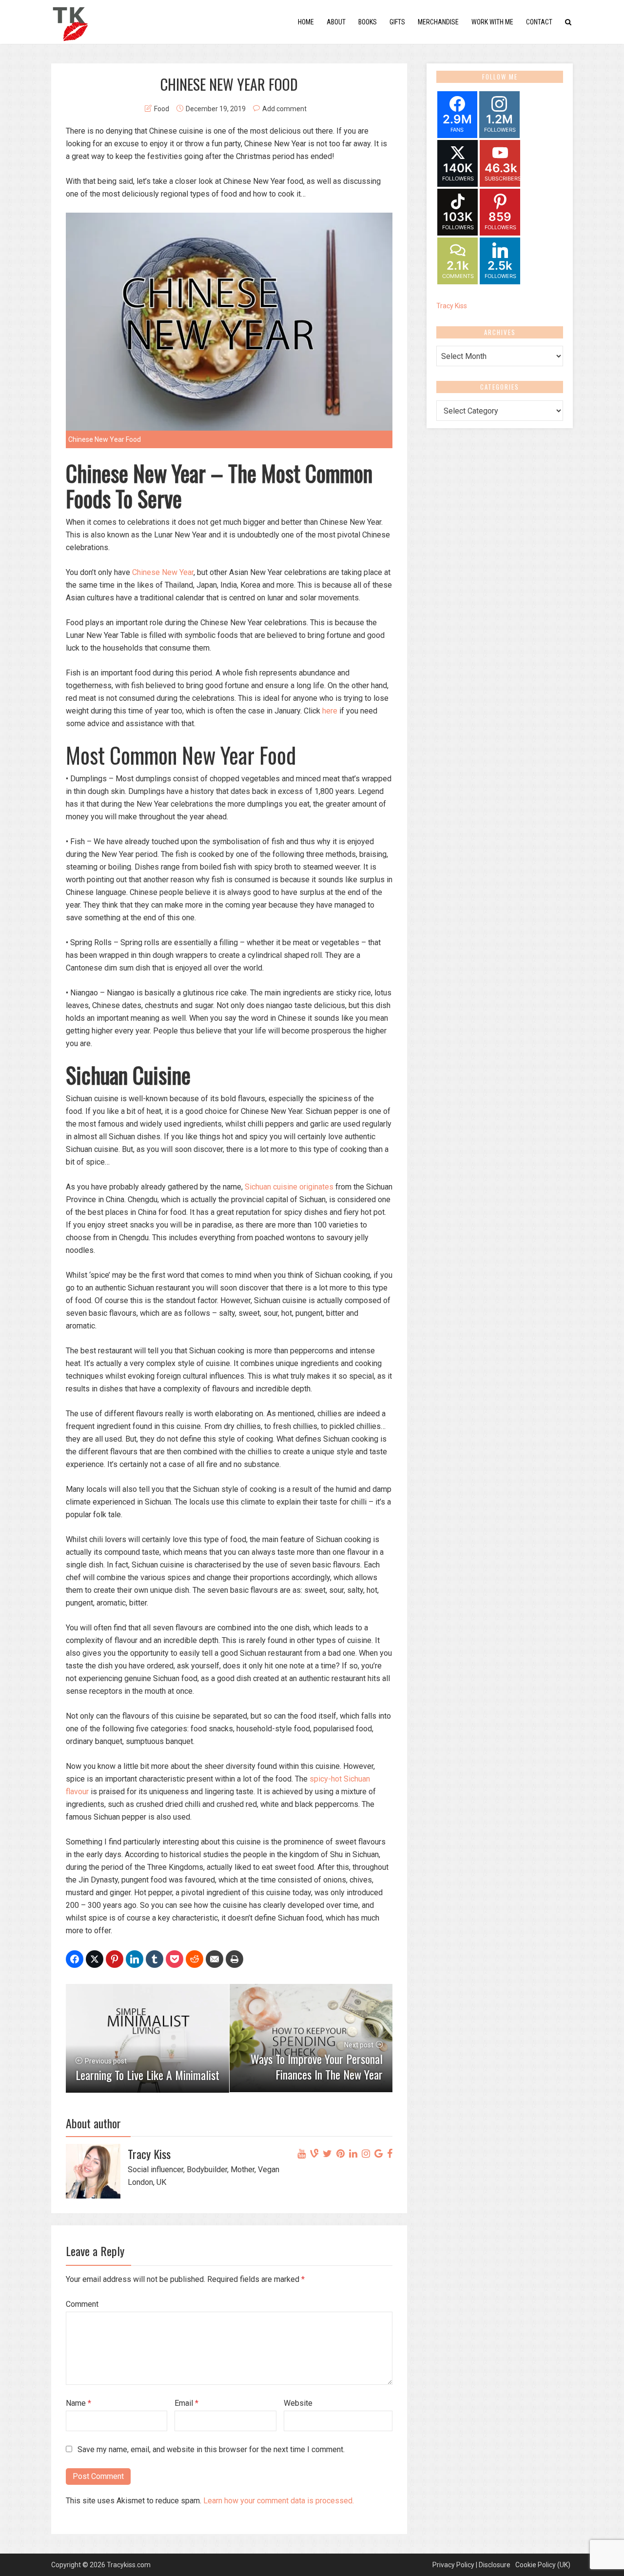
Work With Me (492, 22)
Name (78, 2403)
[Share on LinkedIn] (135, 1959)
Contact (539, 22)
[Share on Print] (234, 1959)
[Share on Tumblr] (155, 1959)
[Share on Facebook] (75, 1959)
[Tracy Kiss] (70, 21)
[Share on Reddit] (195, 1959)
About (336, 22)
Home (306, 22)
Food (162, 109)
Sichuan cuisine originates (289, 1187)
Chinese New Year (163, 572)
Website (298, 2403)
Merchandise (438, 22)
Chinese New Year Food (105, 439)
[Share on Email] (214, 1959)
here (330, 711)
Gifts (397, 22)
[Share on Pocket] (175, 1959)
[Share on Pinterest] (115, 1959)
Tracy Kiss (452, 306)
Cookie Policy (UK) (543, 2565)
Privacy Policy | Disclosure (471, 2565)
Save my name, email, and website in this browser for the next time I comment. (211, 2449)
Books (368, 22)
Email (186, 2403)
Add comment (284, 109)
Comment (82, 2304)
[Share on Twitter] (95, 1959)
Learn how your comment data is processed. (279, 2501)
